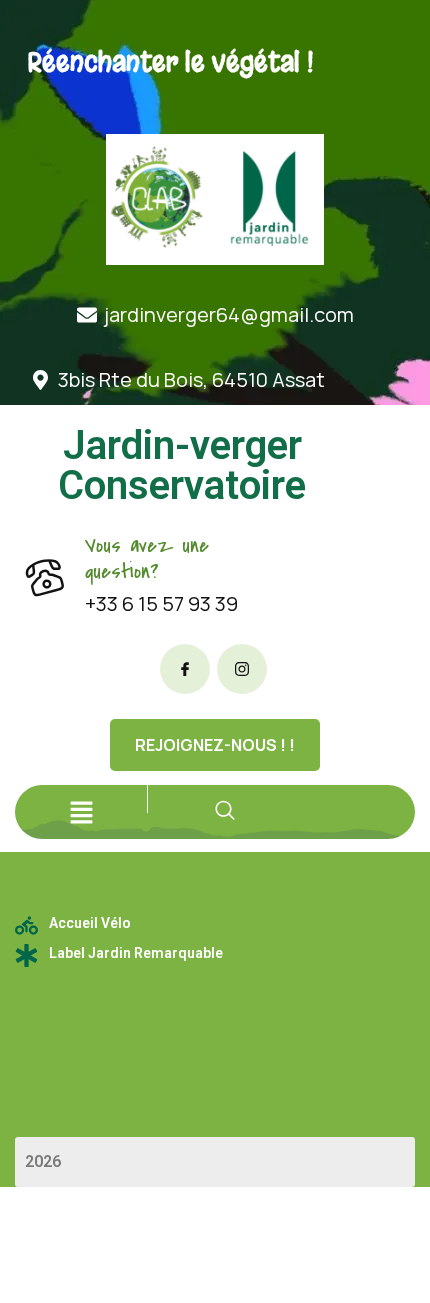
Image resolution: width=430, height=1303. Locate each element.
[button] (81, 812)
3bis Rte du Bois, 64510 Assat (191, 379)
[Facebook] (185, 669)
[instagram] (242, 669)
